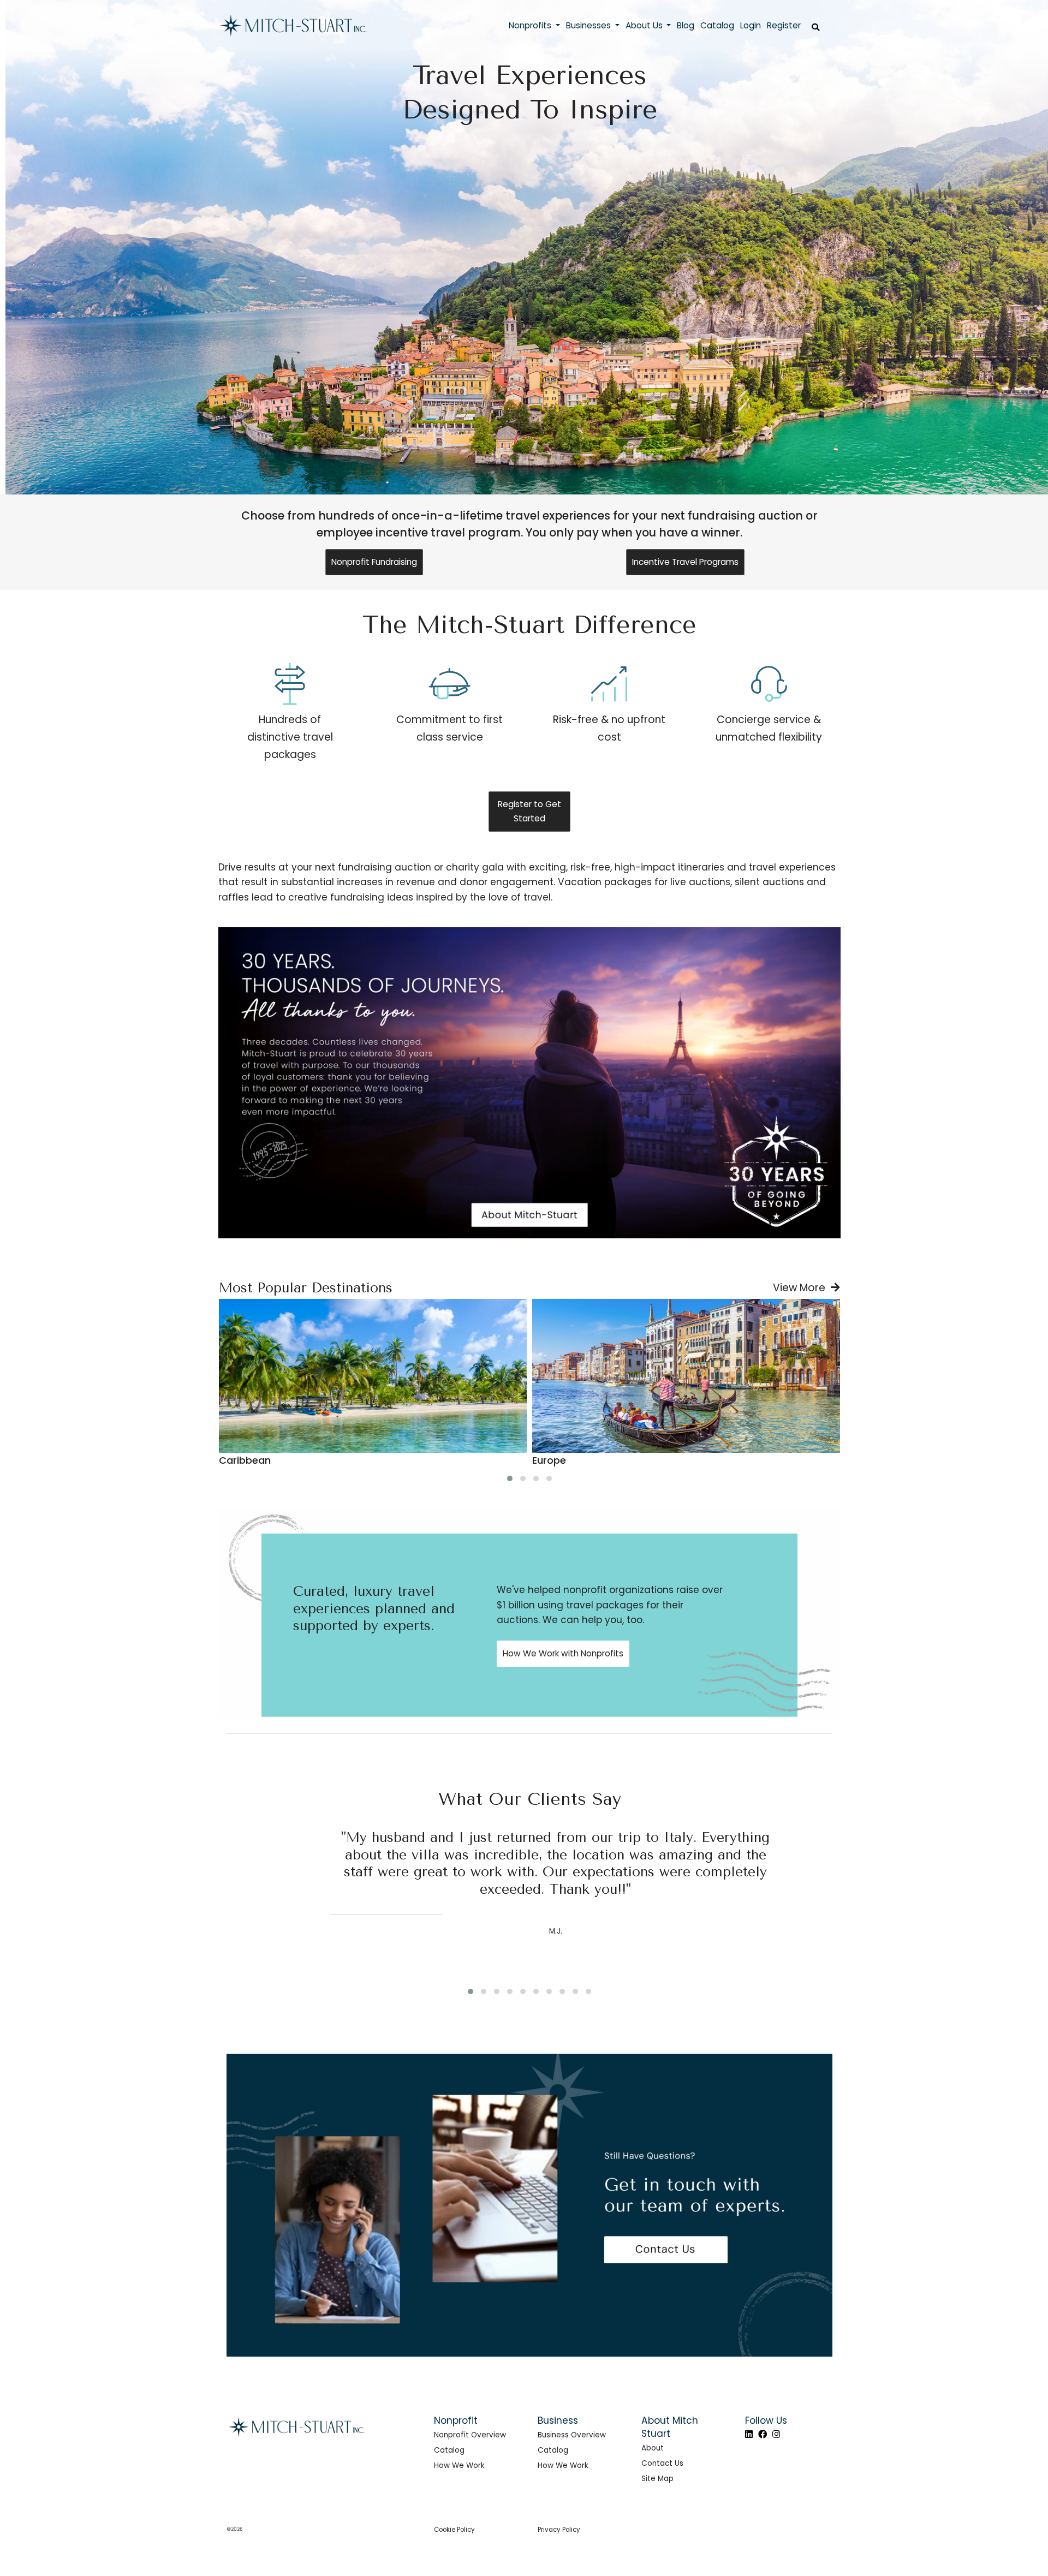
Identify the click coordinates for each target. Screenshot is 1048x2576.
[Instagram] (776, 2434)
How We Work (459, 2465)
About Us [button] (645, 25)
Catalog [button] (717, 25)
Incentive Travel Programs (685, 562)
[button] (510, 1478)
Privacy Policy (559, 2530)
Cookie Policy (454, 2530)
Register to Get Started (529, 811)
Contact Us (662, 2463)
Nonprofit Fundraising (374, 562)
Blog (686, 25)
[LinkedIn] (749, 2434)
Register (784, 25)
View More (802, 1288)
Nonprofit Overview (470, 2435)
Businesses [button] (589, 25)
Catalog (449, 2450)
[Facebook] (763, 2434)
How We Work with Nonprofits (563, 1653)
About (653, 2448)
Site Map (657, 2479)
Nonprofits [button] (531, 25)
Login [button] (751, 25)
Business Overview (572, 2435)
